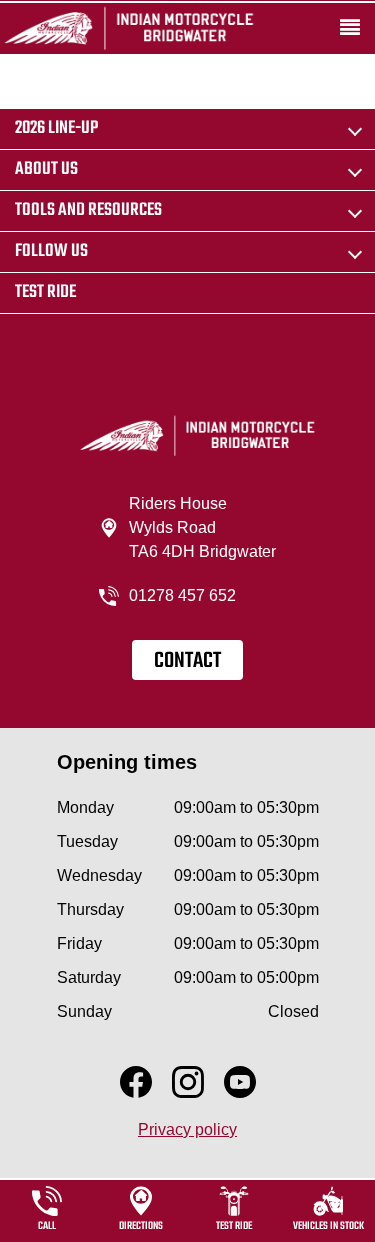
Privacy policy (187, 1129)
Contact (187, 661)
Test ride (45, 292)
